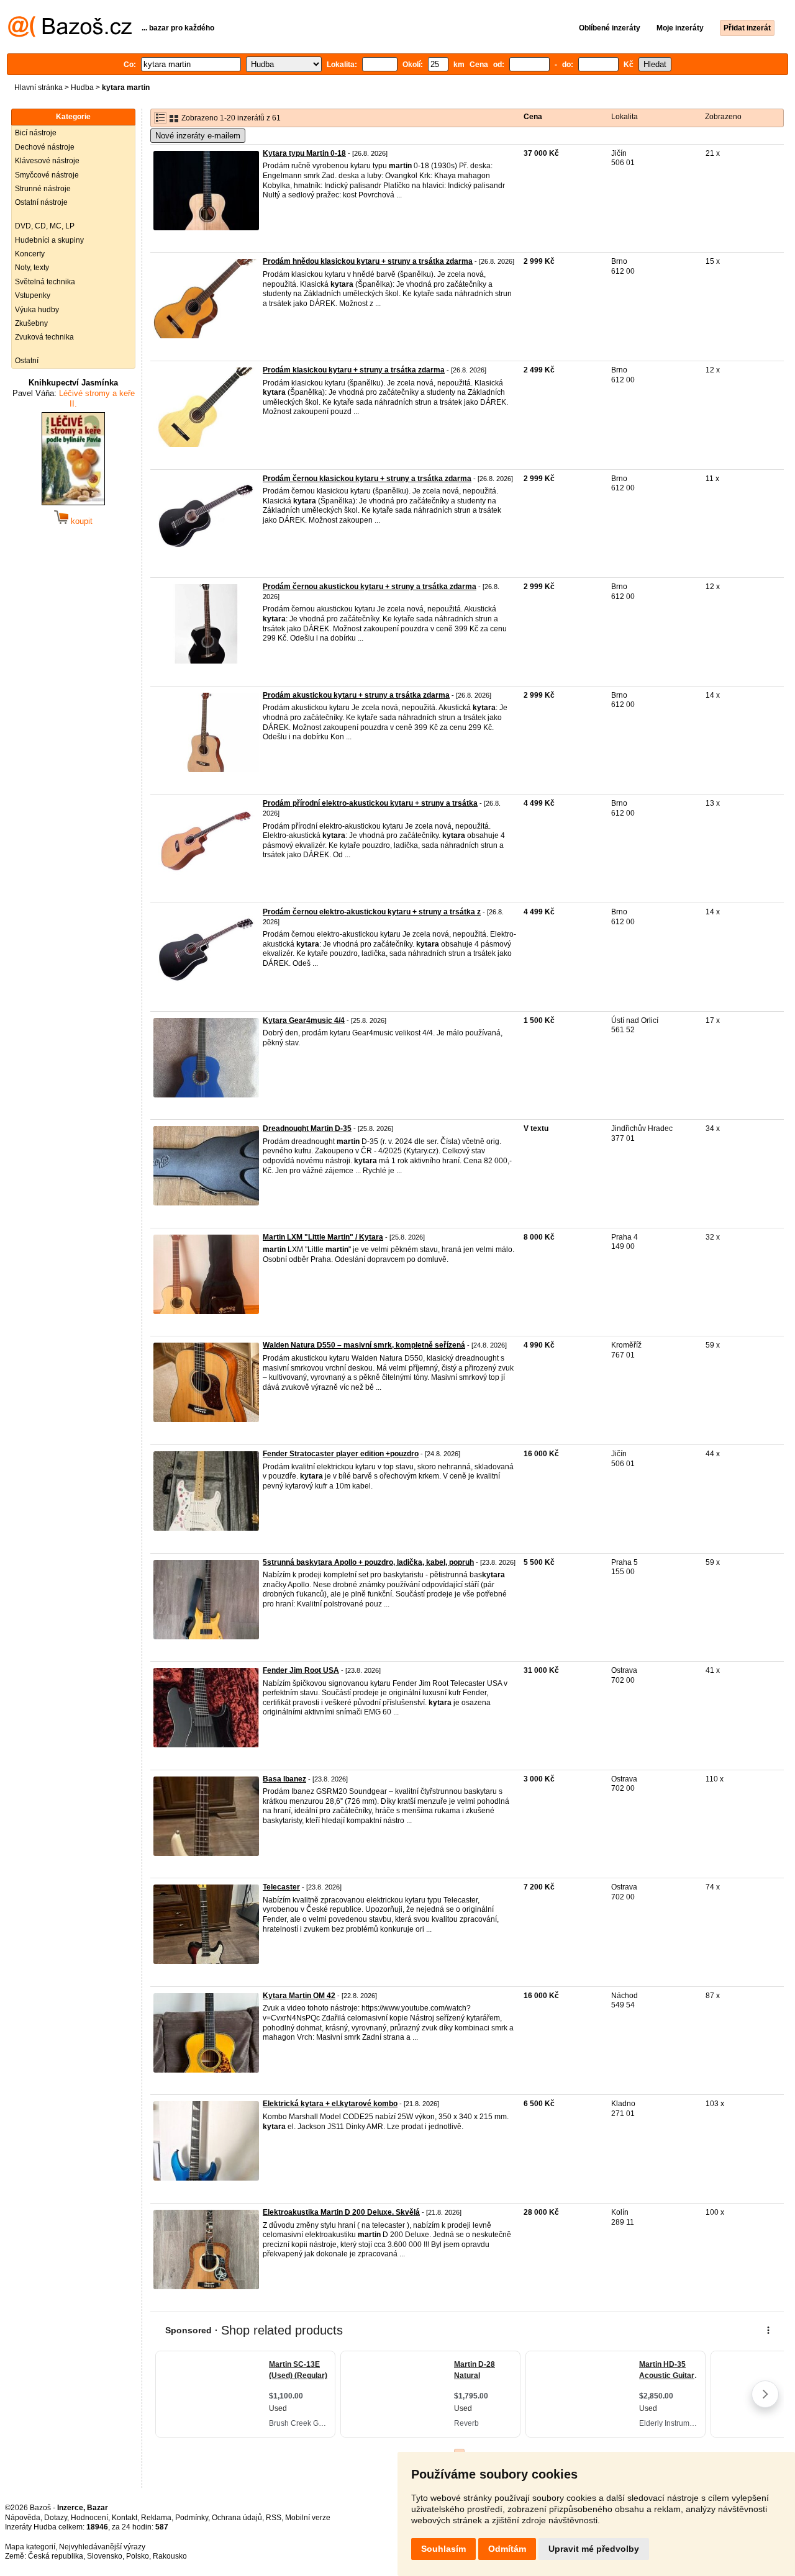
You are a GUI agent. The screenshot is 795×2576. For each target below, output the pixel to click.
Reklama (156, 2518)
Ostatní (27, 361)
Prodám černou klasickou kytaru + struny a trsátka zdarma (367, 479)
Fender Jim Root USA (301, 1670)
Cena (533, 117)
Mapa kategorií (30, 2547)
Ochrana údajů (237, 2518)
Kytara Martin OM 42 (299, 1996)
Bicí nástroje (36, 133)
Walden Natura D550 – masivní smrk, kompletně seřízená (364, 1345)
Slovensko (105, 2556)
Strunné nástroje (43, 189)
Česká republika (56, 2556)
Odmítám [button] (507, 2549)
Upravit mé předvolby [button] (594, 2549)
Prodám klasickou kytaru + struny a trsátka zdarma (354, 370)
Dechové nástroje (45, 147)
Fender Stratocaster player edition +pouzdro (341, 1454)
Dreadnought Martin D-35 (307, 1128)
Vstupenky (33, 295)
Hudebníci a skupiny (49, 240)
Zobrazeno (723, 117)
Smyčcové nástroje (47, 175)
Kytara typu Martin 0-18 (304, 153)
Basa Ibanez (284, 1779)
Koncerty (30, 254)
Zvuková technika (44, 337)
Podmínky (192, 2518)
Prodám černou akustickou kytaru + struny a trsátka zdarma (370, 587)
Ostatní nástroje (41, 202)
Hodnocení (89, 2518)
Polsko (138, 2556)
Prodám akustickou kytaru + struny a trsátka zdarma (356, 695)
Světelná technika (45, 282)
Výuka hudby (37, 310)
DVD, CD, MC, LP (45, 226)
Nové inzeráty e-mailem (198, 136)
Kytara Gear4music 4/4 (304, 1020)
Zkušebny (31, 323)
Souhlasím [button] (443, 2549)
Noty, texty (32, 268)
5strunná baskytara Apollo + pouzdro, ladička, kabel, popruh (368, 1562)
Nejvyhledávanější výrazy (102, 2547)
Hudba (82, 88)
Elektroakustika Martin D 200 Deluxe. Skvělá (341, 2212)
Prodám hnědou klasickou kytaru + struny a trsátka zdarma (368, 261)
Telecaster (281, 1887)
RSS (274, 2518)
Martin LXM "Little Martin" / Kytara (323, 1237)
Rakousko (170, 2556)
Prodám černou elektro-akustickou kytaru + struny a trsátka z (372, 912)
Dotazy (56, 2518)
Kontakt (125, 2518)
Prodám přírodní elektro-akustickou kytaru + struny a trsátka (370, 803)
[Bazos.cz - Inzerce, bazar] (70, 35)
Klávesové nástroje (47, 161)
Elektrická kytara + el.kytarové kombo (330, 2104)
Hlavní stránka (39, 88)
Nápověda (23, 2518)
